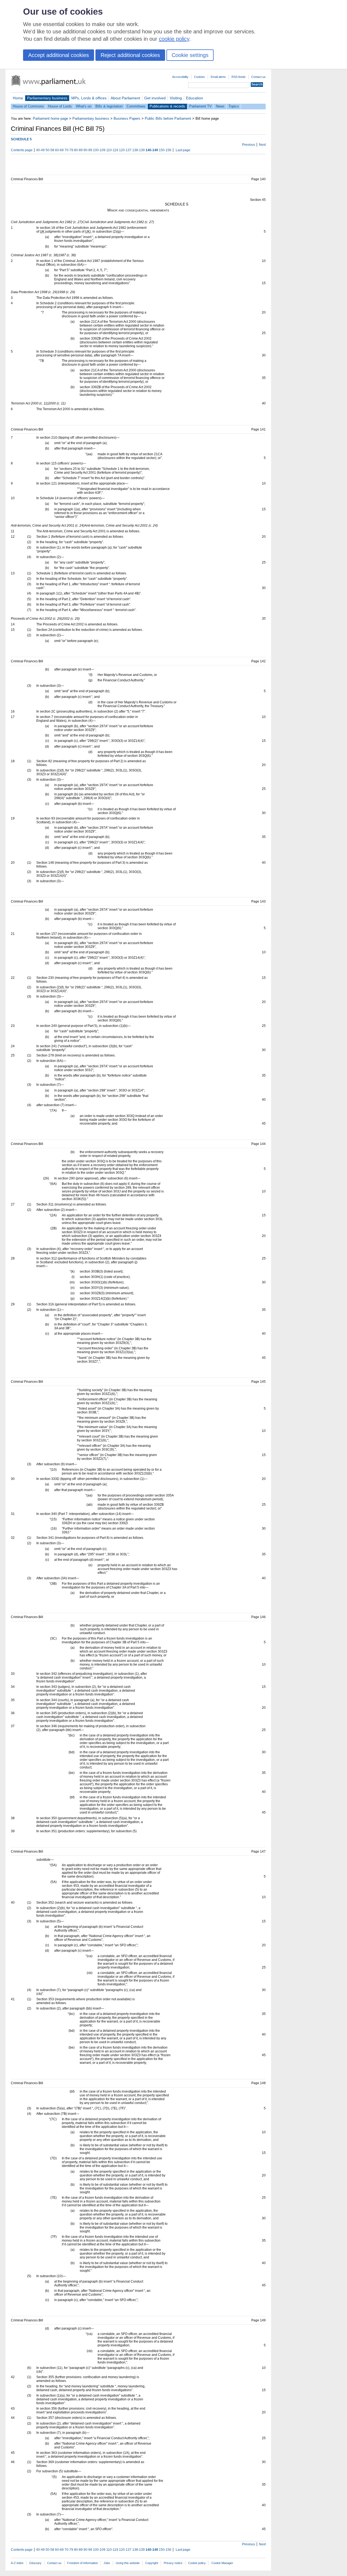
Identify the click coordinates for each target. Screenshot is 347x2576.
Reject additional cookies (130, 55)
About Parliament (125, 98)
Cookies (200, 77)
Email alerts (218, 77)
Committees (136, 106)
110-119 (112, 150)
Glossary (35, 2563)
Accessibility (180, 77)
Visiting (176, 98)
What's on (84, 106)
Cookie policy (197, 2563)
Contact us (258, 77)
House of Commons (28, 106)
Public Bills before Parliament (168, 118)
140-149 (152, 150)
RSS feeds (239, 77)
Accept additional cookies (59, 55)
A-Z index (17, 2563)
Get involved (155, 98)
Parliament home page (50, 118)
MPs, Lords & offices (89, 98)
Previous (249, 145)
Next (262, 145)
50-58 (50, 150)
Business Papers (127, 118)
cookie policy (174, 39)
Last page (183, 150)
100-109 (99, 150)
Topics (234, 106)
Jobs (107, 2563)
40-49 (40, 150)
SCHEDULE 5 (21, 139)
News (220, 106)
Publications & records (167, 106)
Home (18, 98)
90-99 (88, 150)
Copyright (152, 2563)
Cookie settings (190, 55)
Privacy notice (173, 2563)
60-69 (59, 150)
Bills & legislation (109, 106)
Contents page (22, 150)
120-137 (125, 150)
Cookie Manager (222, 2563)
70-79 (69, 150)
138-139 (139, 150)
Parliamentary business (47, 98)
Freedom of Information (83, 2563)
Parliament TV (200, 106)
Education (195, 98)
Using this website (128, 2563)
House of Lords (60, 106)
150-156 (165, 150)
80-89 (78, 150)
